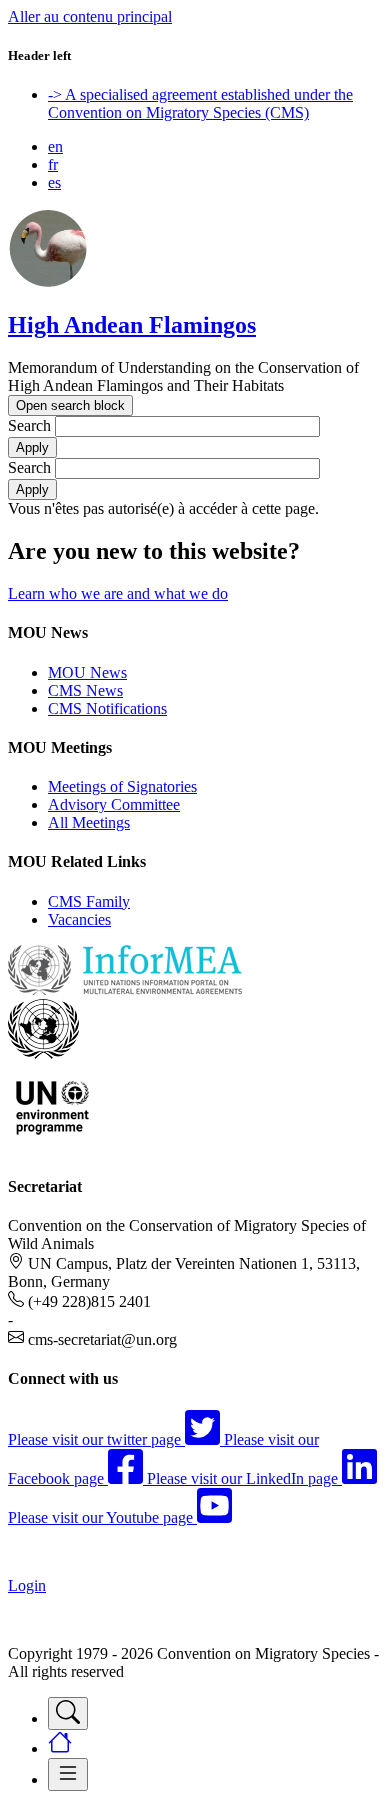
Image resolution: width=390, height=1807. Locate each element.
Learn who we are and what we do (118, 593)
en (55, 146)
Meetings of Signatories (122, 786)
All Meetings (89, 822)
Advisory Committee (114, 804)
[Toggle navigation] (68, 1713)
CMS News (85, 690)
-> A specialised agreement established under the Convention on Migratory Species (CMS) (200, 103)
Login (27, 1585)
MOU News (87, 672)
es (54, 182)
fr (53, 164)
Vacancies (79, 919)
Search (29, 425)
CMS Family (89, 901)
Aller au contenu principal (90, 16)
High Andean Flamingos (132, 325)
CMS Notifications (107, 708)
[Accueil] (48, 282)
